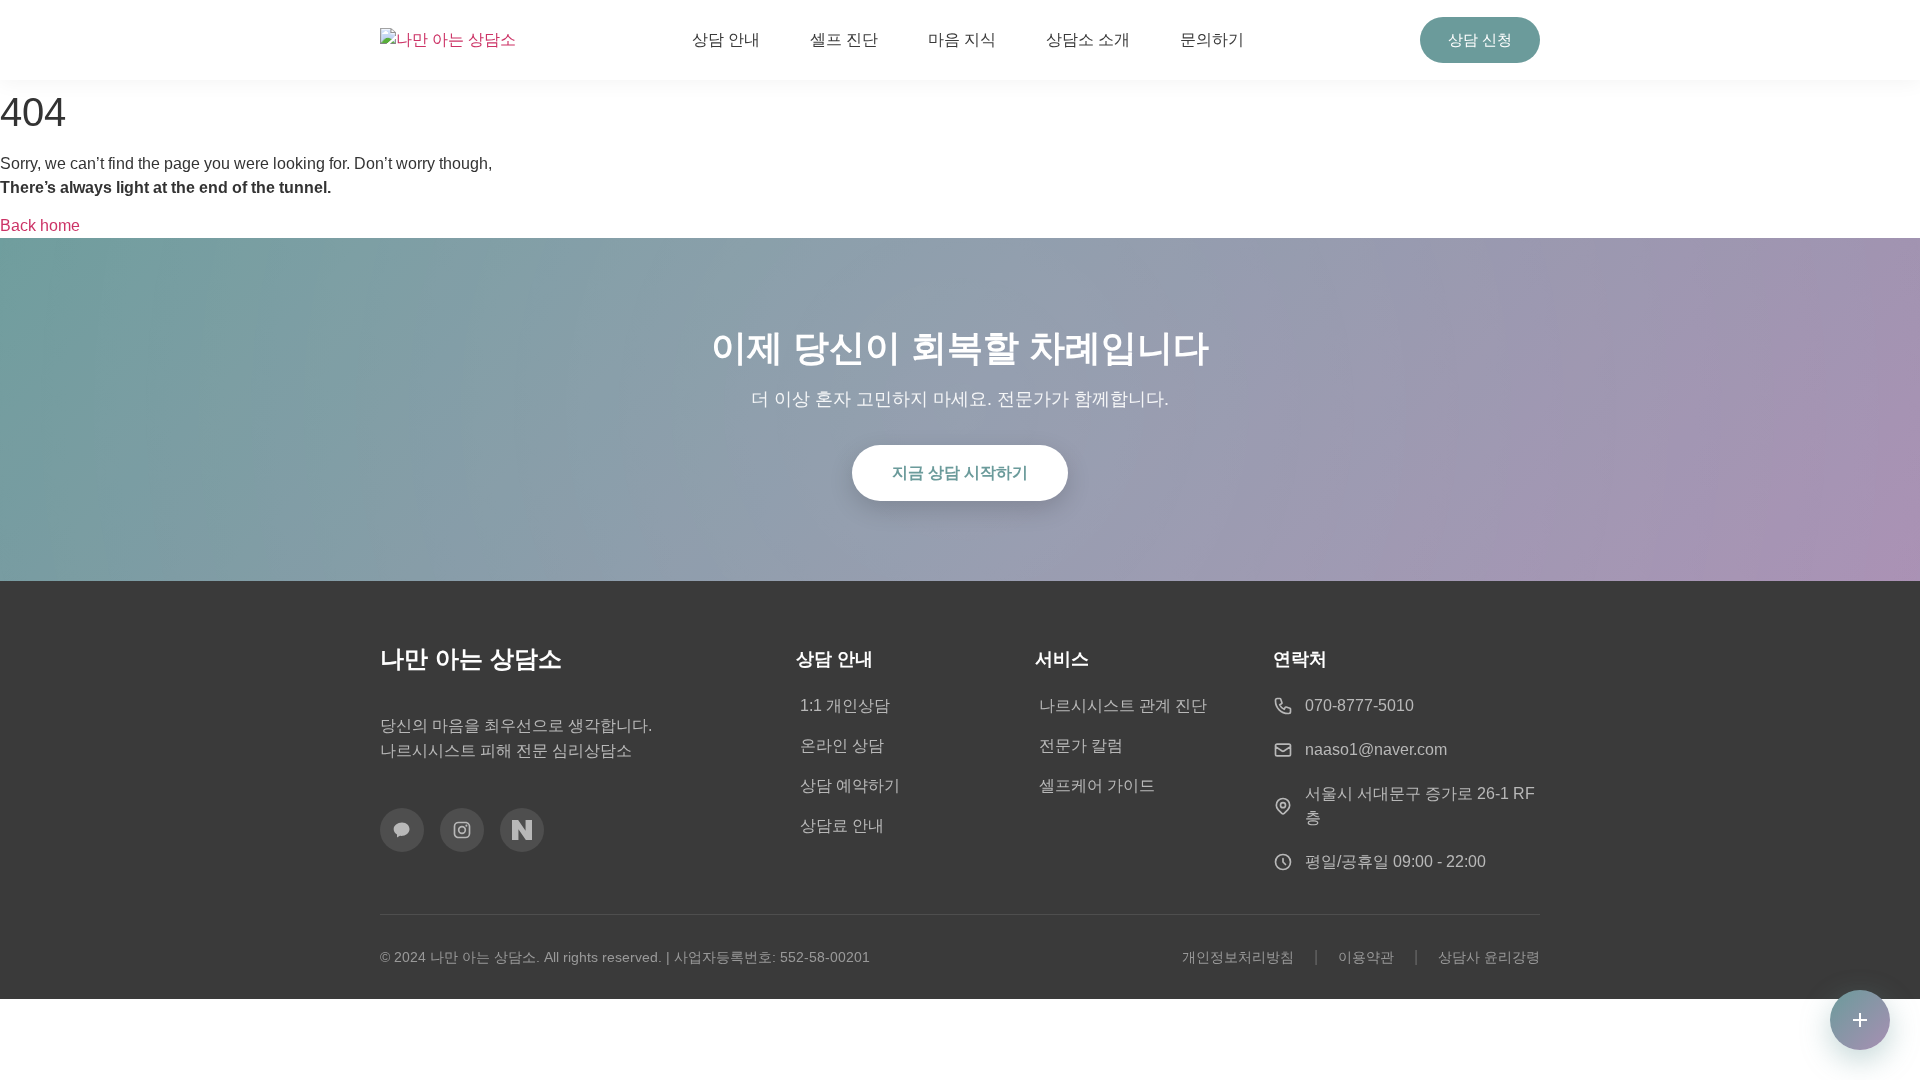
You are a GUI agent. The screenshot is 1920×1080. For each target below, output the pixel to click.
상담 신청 (1480, 39)
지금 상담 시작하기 (960, 472)
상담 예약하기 (850, 785)
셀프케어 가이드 (1097, 785)
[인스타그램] (462, 830)
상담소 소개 (1088, 39)
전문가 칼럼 (1081, 745)
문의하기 (1212, 39)
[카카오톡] (402, 830)
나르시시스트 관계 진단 (1123, 705)
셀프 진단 (844, 39)
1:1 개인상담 (845, 705)
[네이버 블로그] (522, 830)
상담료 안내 (842, 825)
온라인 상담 (842, 745)
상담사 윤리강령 (1489, 957)
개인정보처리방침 (1238, 957)
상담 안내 (726, 39)
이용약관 (1366, 957)
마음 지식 (962, 39)
